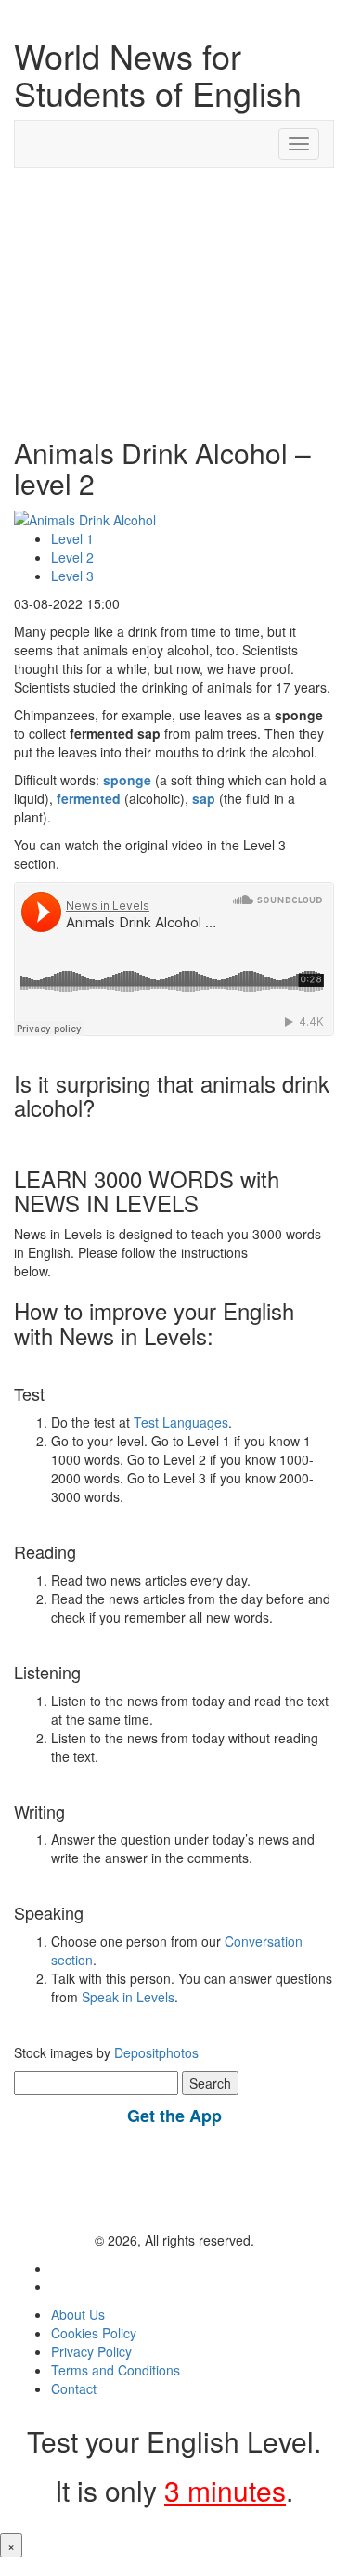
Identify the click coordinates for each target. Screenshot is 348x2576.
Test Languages (181, 1422)
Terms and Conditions (116, 2370)
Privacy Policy (91, 2351)
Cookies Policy (94, 2333)
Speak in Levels (128, 1997)
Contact (74, 2388)
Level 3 (72, 576)
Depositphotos (155, 2052)
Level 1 (72, 538)
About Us (78, 2314)
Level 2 (72, 557)
